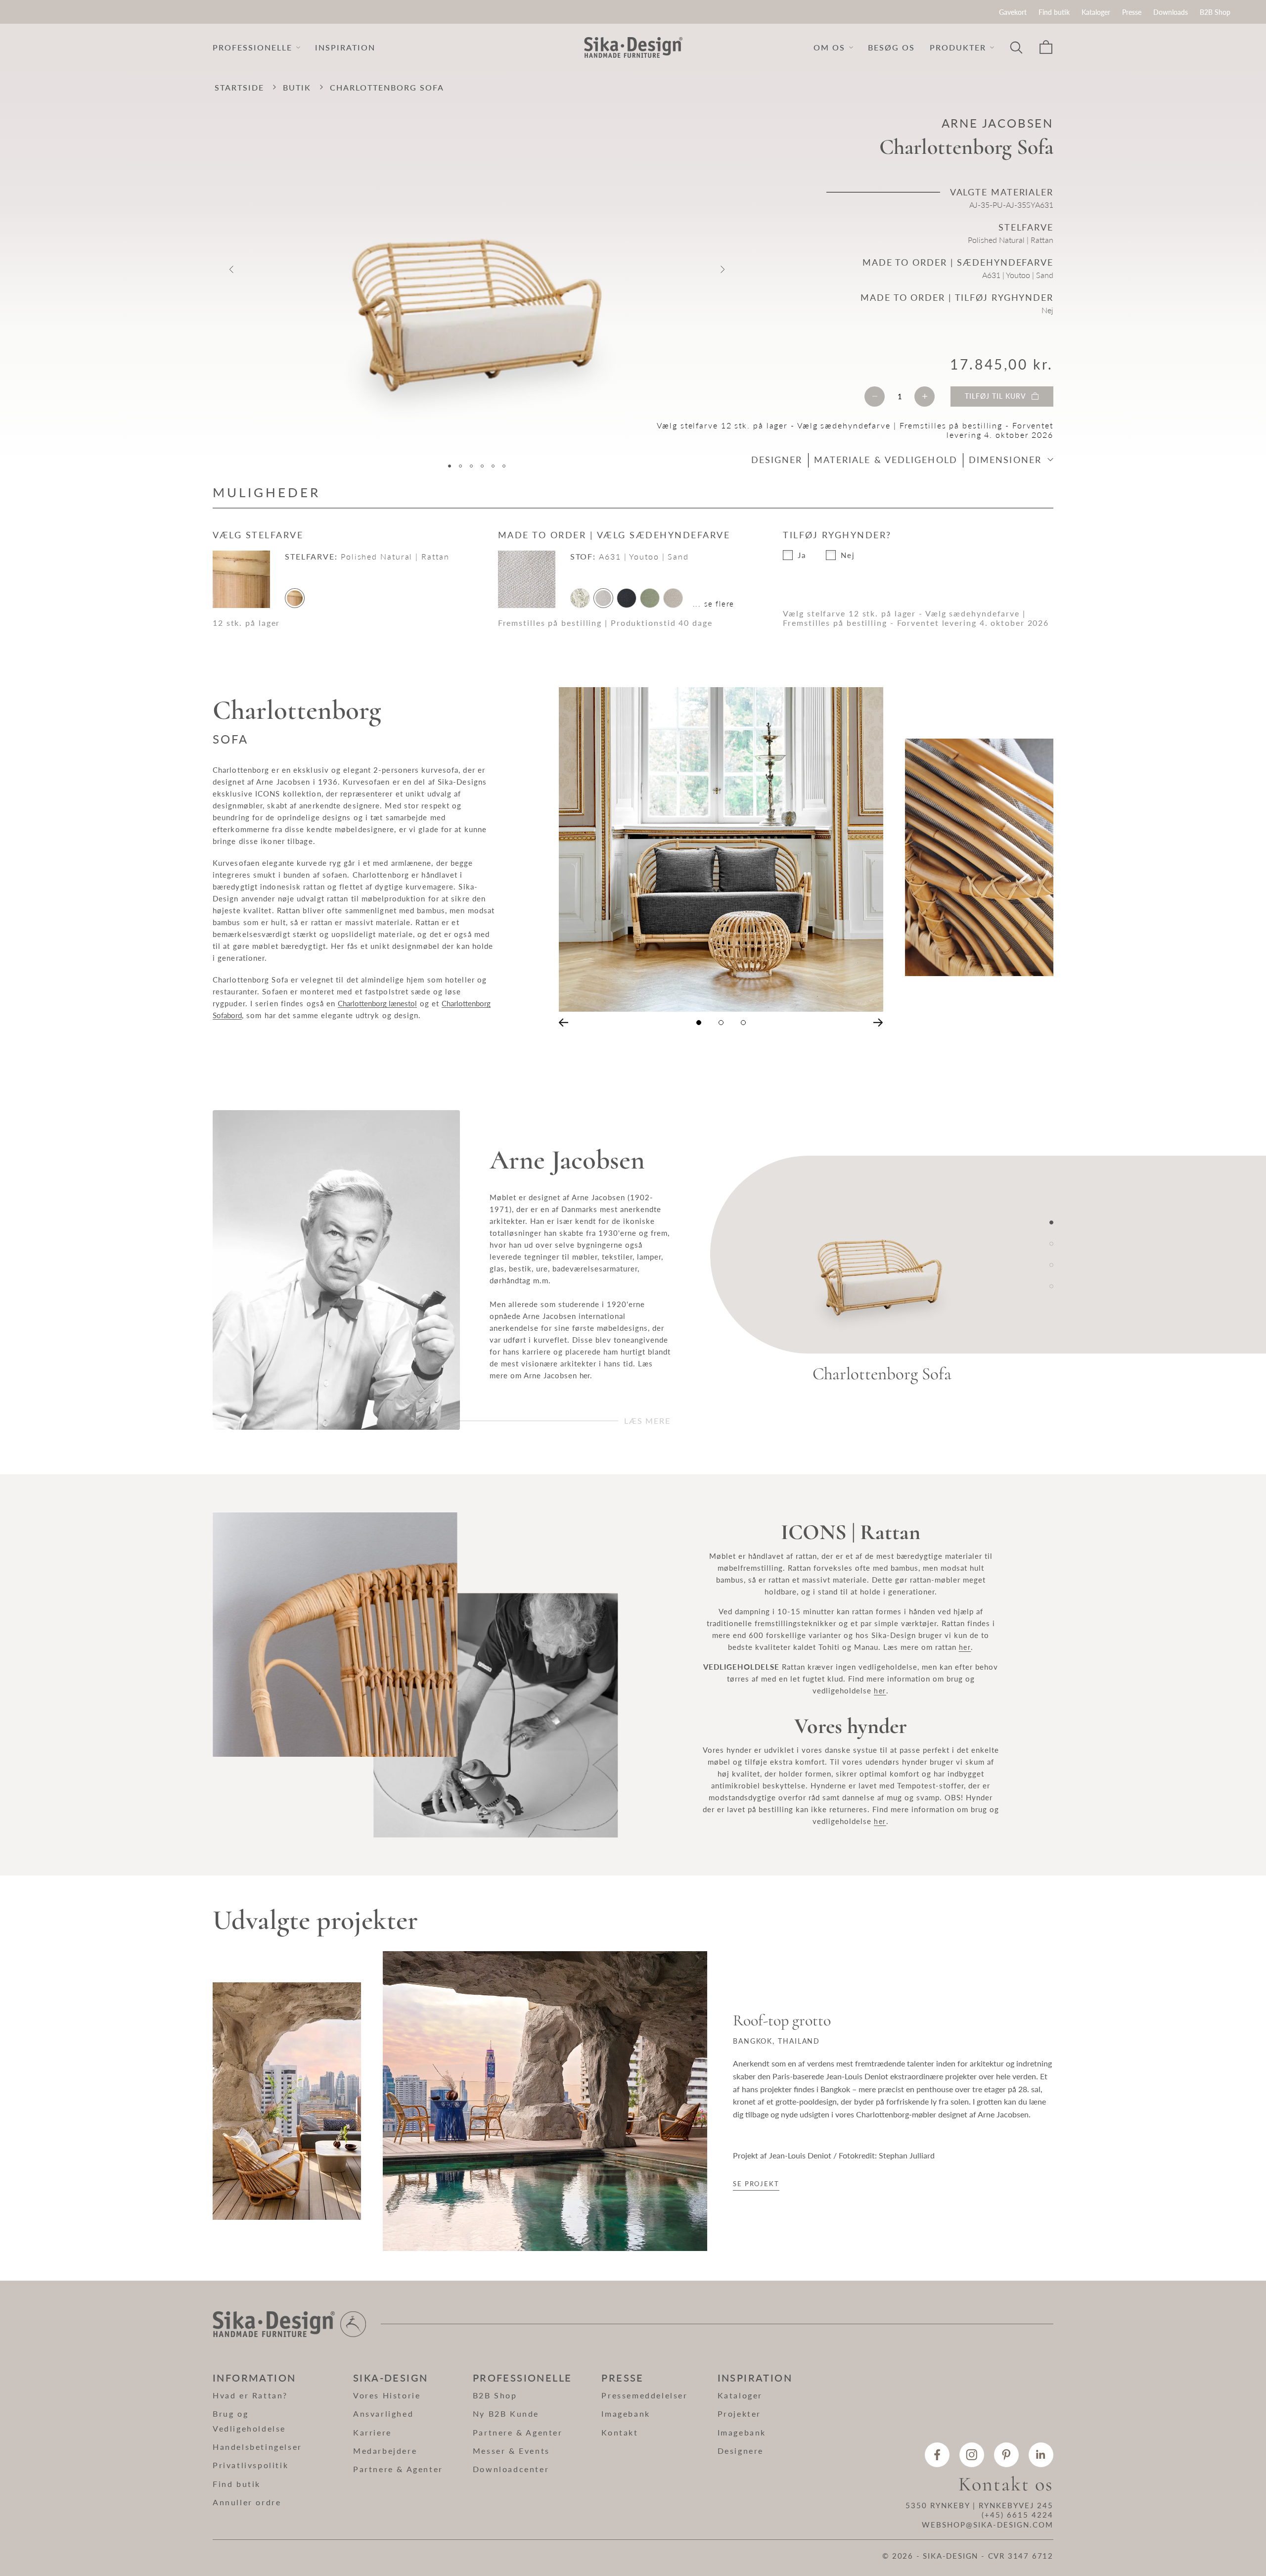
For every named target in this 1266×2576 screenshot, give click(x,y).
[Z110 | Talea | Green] (580, 598)
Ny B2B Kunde (506, 2413)
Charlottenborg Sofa (882, 1374)
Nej (848, 555)
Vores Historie (387, 2395)
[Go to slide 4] (1051, 1286)
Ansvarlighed (383, 2413)
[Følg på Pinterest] (1006, 2455)
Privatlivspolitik (250, 2465)
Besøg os (891, 47)
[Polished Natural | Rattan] (295, 598)
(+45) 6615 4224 (1017, 2515)
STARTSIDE (239, 87)
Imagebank (626, 2413)
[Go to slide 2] (1051, 1244)
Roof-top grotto (782, 2021)
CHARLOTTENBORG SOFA (387, 87)
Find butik (1054, 12)
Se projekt (756, 2184)
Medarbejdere (385, 2451)
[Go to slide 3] (1051, 1265)
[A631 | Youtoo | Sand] (603, 598)
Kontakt (620, 2432)
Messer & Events (511, 2451)
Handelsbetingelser (257, 2447)
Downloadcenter (511, 2469)
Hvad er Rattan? (250, 2395)
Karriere (372, 2432)
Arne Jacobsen (997, 123)
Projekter (739, 2413)
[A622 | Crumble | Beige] (673, 598)
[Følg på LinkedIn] (1041, 2455)
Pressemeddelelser (644, 2395)
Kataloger (1096, 12)
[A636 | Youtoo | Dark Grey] (627, 598)
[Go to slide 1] (1051, 1222)
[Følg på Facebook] (937, 2455)
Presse (1132, 12)
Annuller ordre (247, 2502)
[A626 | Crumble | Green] (650, 598)
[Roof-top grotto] (287, 2101)
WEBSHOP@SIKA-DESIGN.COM (988, 2525)
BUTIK (297, 87)
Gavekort (1013, 12)
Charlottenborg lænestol (377, 1003)
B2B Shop (1215, 12)
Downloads (1171, 12)
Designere (741, 2451)
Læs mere (647, 1421)
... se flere (714, 604)
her (585, 1375)
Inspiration (345, 47)
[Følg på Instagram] (972, 2455)
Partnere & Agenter (398, 2469)
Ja (802, 555)
